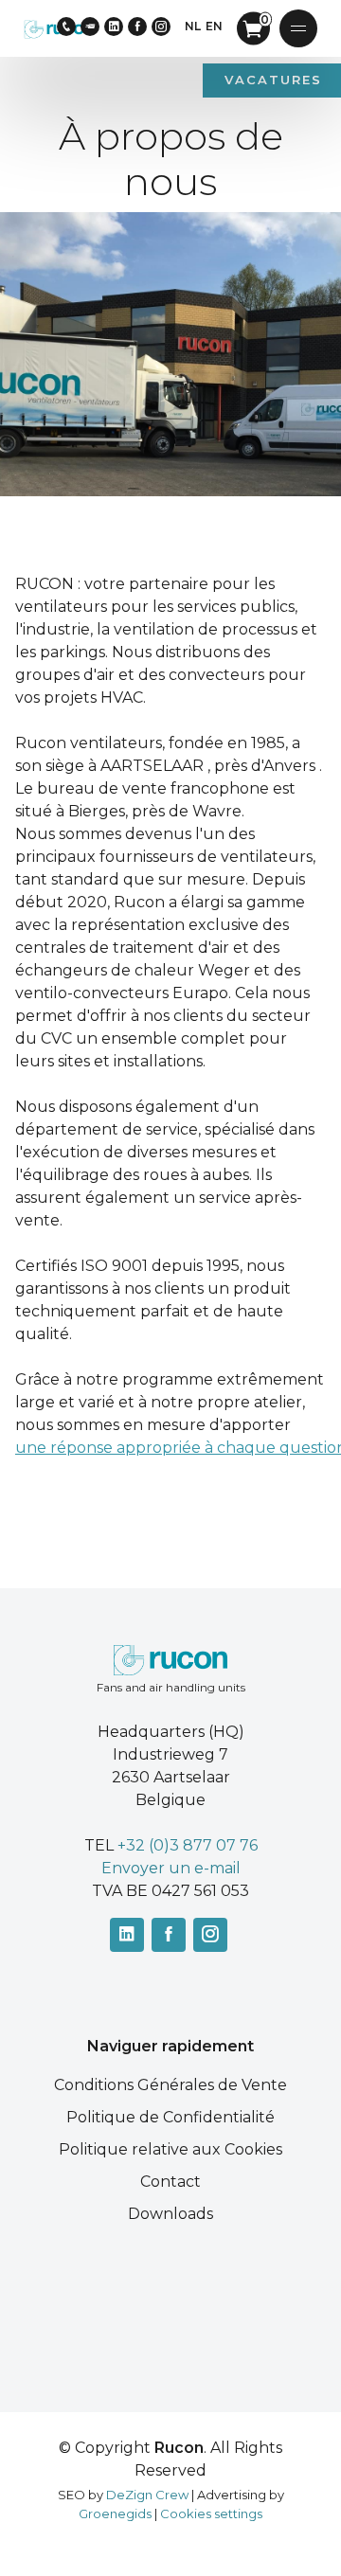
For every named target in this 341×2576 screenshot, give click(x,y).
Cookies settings (211, 2513)
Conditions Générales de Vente (170, 2085)
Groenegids (115, 2513)
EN (214, 26)
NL (193, 26)
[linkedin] (114, 27)
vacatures (273, 80)
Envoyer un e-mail (171, 1868)
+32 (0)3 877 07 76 (188, 1845)
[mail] (90, 27)
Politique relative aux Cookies (170, 2149)
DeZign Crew (147, 2495)
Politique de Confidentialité (170, 2117)
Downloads (170, 2214)
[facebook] (137, 27)
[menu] (298, 28)
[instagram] (161, 27)
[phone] (66, 27)
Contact (170, 2182)
